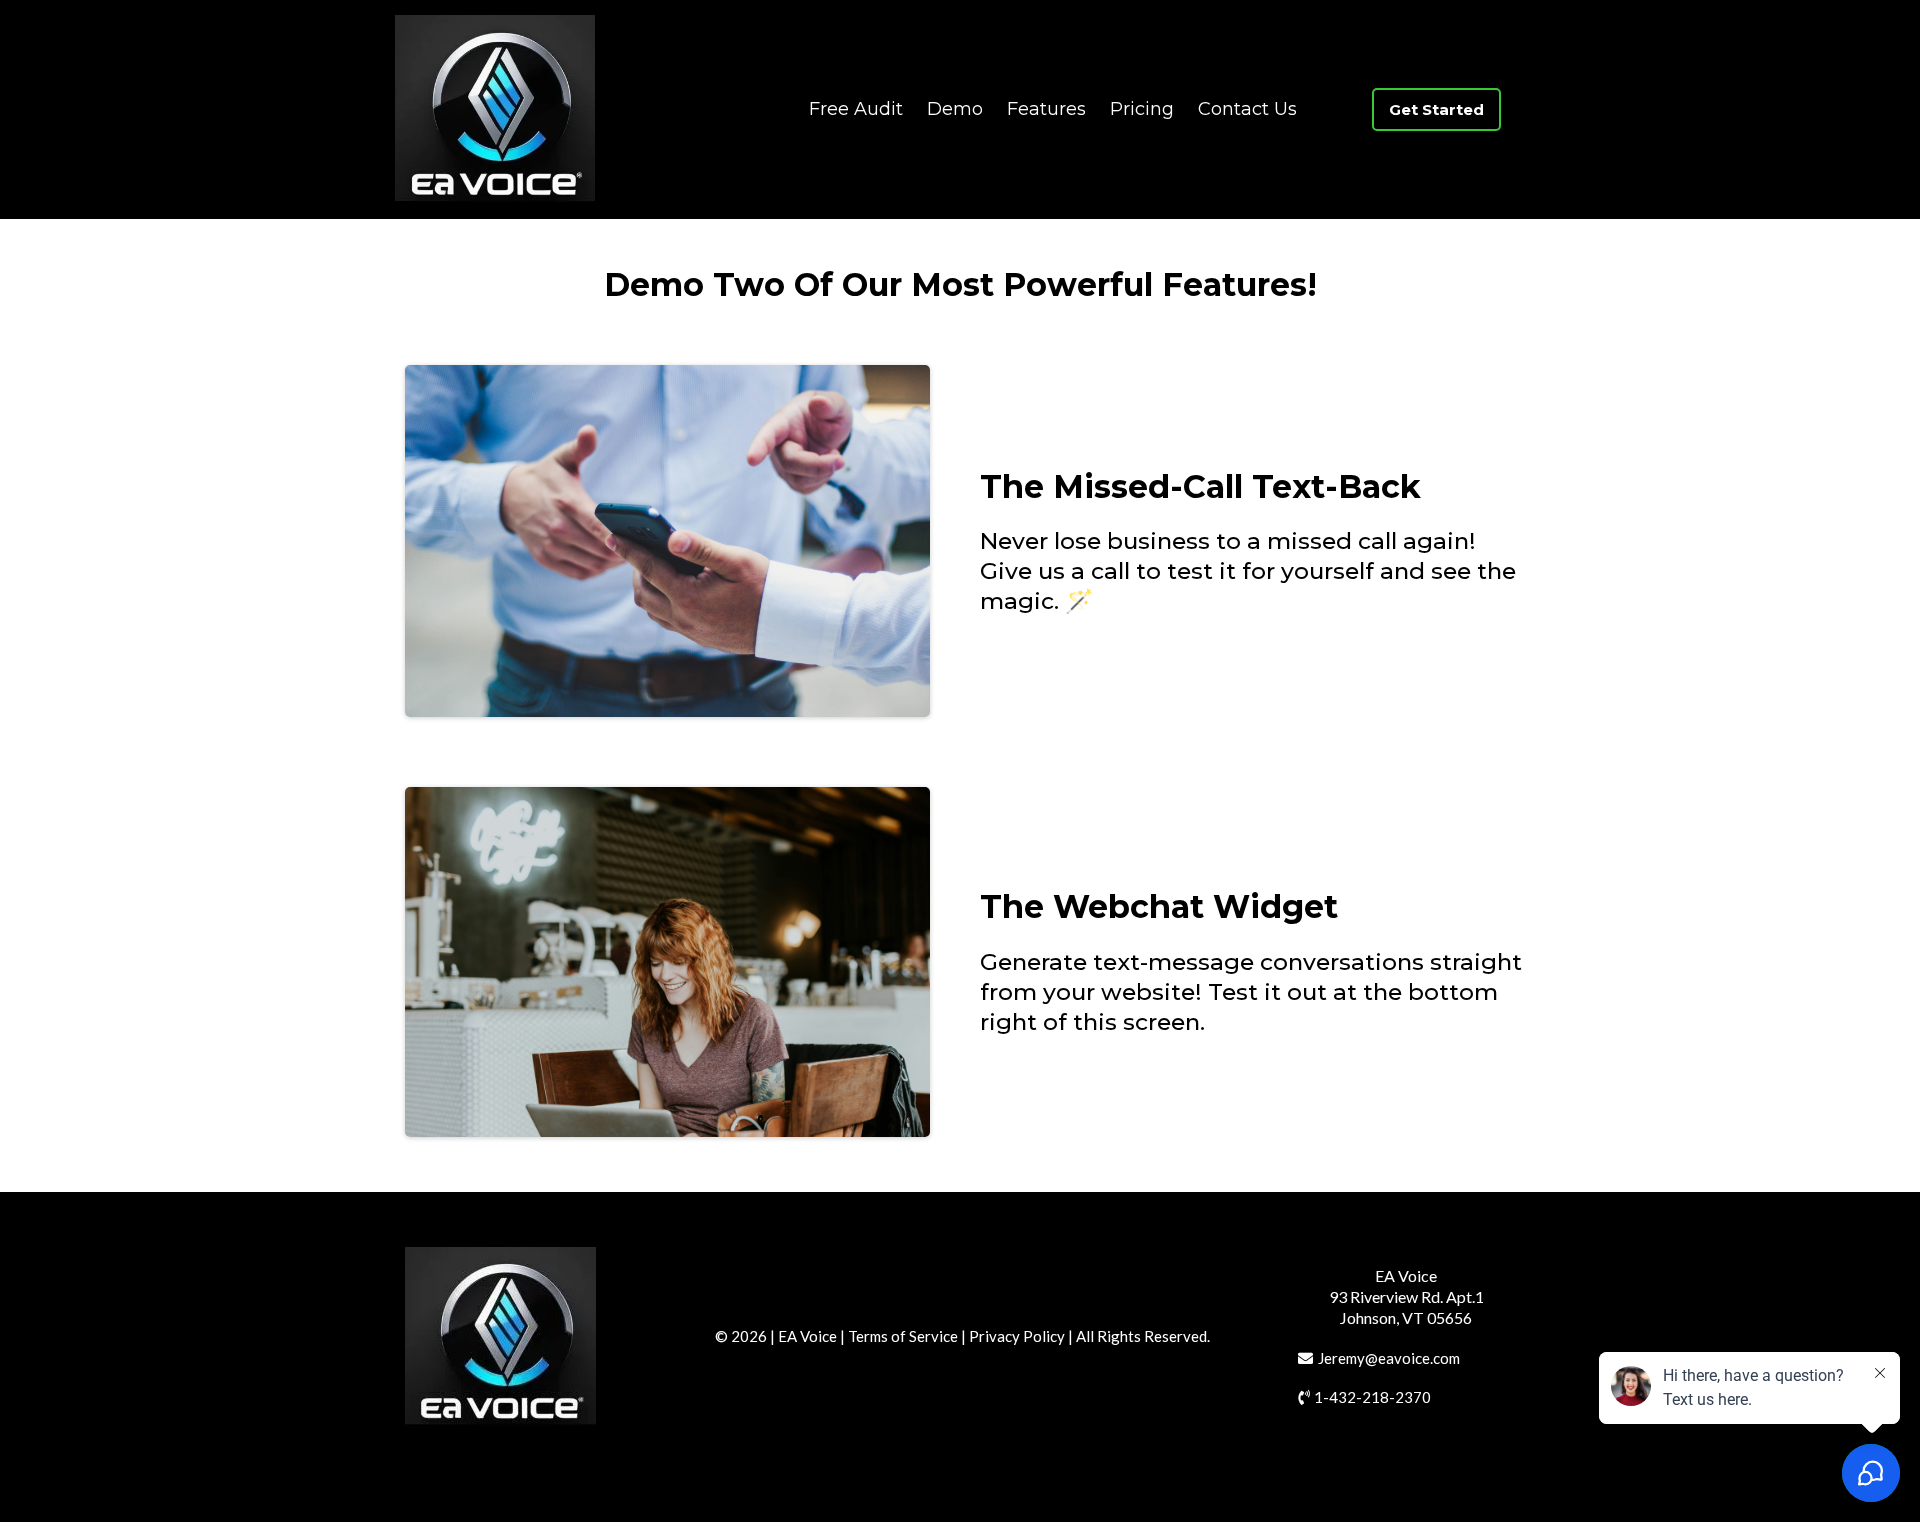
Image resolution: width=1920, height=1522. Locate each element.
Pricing (1142, 109)
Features (1046, 109)
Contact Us (1247, 109)
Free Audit (856, 109)
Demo (955, 109)
